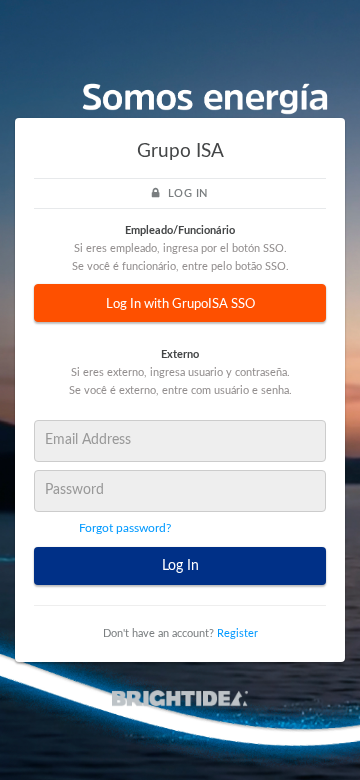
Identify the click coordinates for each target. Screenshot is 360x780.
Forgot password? (125, 528)
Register (237, 633)
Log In (180, 565)
